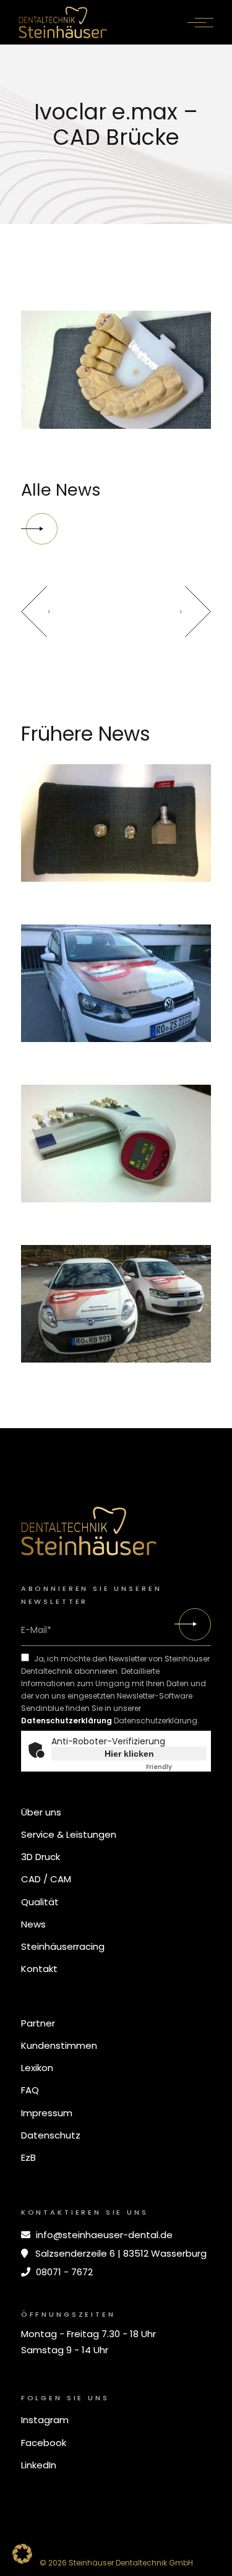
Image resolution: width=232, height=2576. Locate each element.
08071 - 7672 (63, 2272)
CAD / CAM (46, 1879)
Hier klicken (129, 1754)
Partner (38, 2023)
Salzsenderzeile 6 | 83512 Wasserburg (120, 2253)
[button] (22, 2554)
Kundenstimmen (59, 2045)
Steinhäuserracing (63, 1946)
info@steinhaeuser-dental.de (103, 2235)
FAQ (30, 2090)
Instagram (45, 2420)
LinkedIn (39, 2465)
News (33, 1924)
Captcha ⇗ (176, 1767)
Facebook (44, 2443)
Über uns (41, 1812)
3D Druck (41, 1857)
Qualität (40, 1902)
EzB (28, 2157)
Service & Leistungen (69, 1834)
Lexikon (37, 2068)
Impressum (47, 2113)
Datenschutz (51, 2135)
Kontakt (39, 1969)
